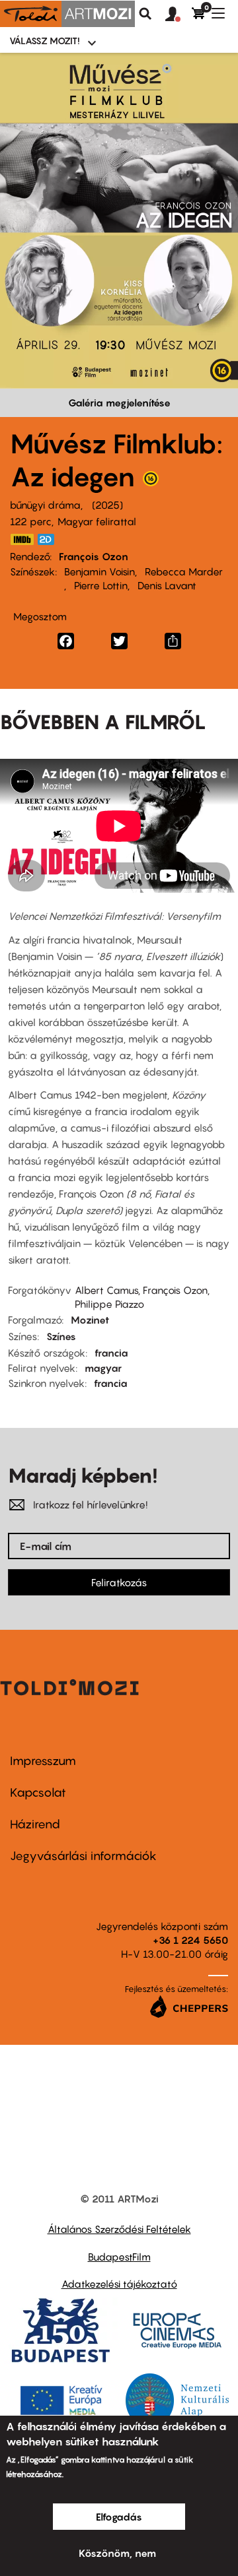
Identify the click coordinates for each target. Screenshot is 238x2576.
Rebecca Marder (184, 571)
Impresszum (43, 1761)
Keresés (145, 14)
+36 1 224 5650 (190, 1940)
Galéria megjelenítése (119, 402)
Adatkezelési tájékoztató (119, 2284)
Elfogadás (119, 2517)
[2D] (50, 539)
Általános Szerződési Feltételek (119, 2229)
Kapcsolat (38, 1792)
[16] (151, 482)
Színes (61, 1336)
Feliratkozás (119, 1582)
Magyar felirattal (97, 521)
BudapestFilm (119, 2257)
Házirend (35, 1824)
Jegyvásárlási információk (83, 1856)
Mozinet (90, 1320)
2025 (107, 505)
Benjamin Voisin (99, 571)
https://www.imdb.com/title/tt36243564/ (22, 539)
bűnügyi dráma (45, 505)
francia (111, 1353)
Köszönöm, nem (117, 2553)
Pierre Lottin (101, 585)
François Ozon (94, 556)
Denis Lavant (167, 585)
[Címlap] (67, 14)
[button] (178, 15)
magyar (103, 1368)
